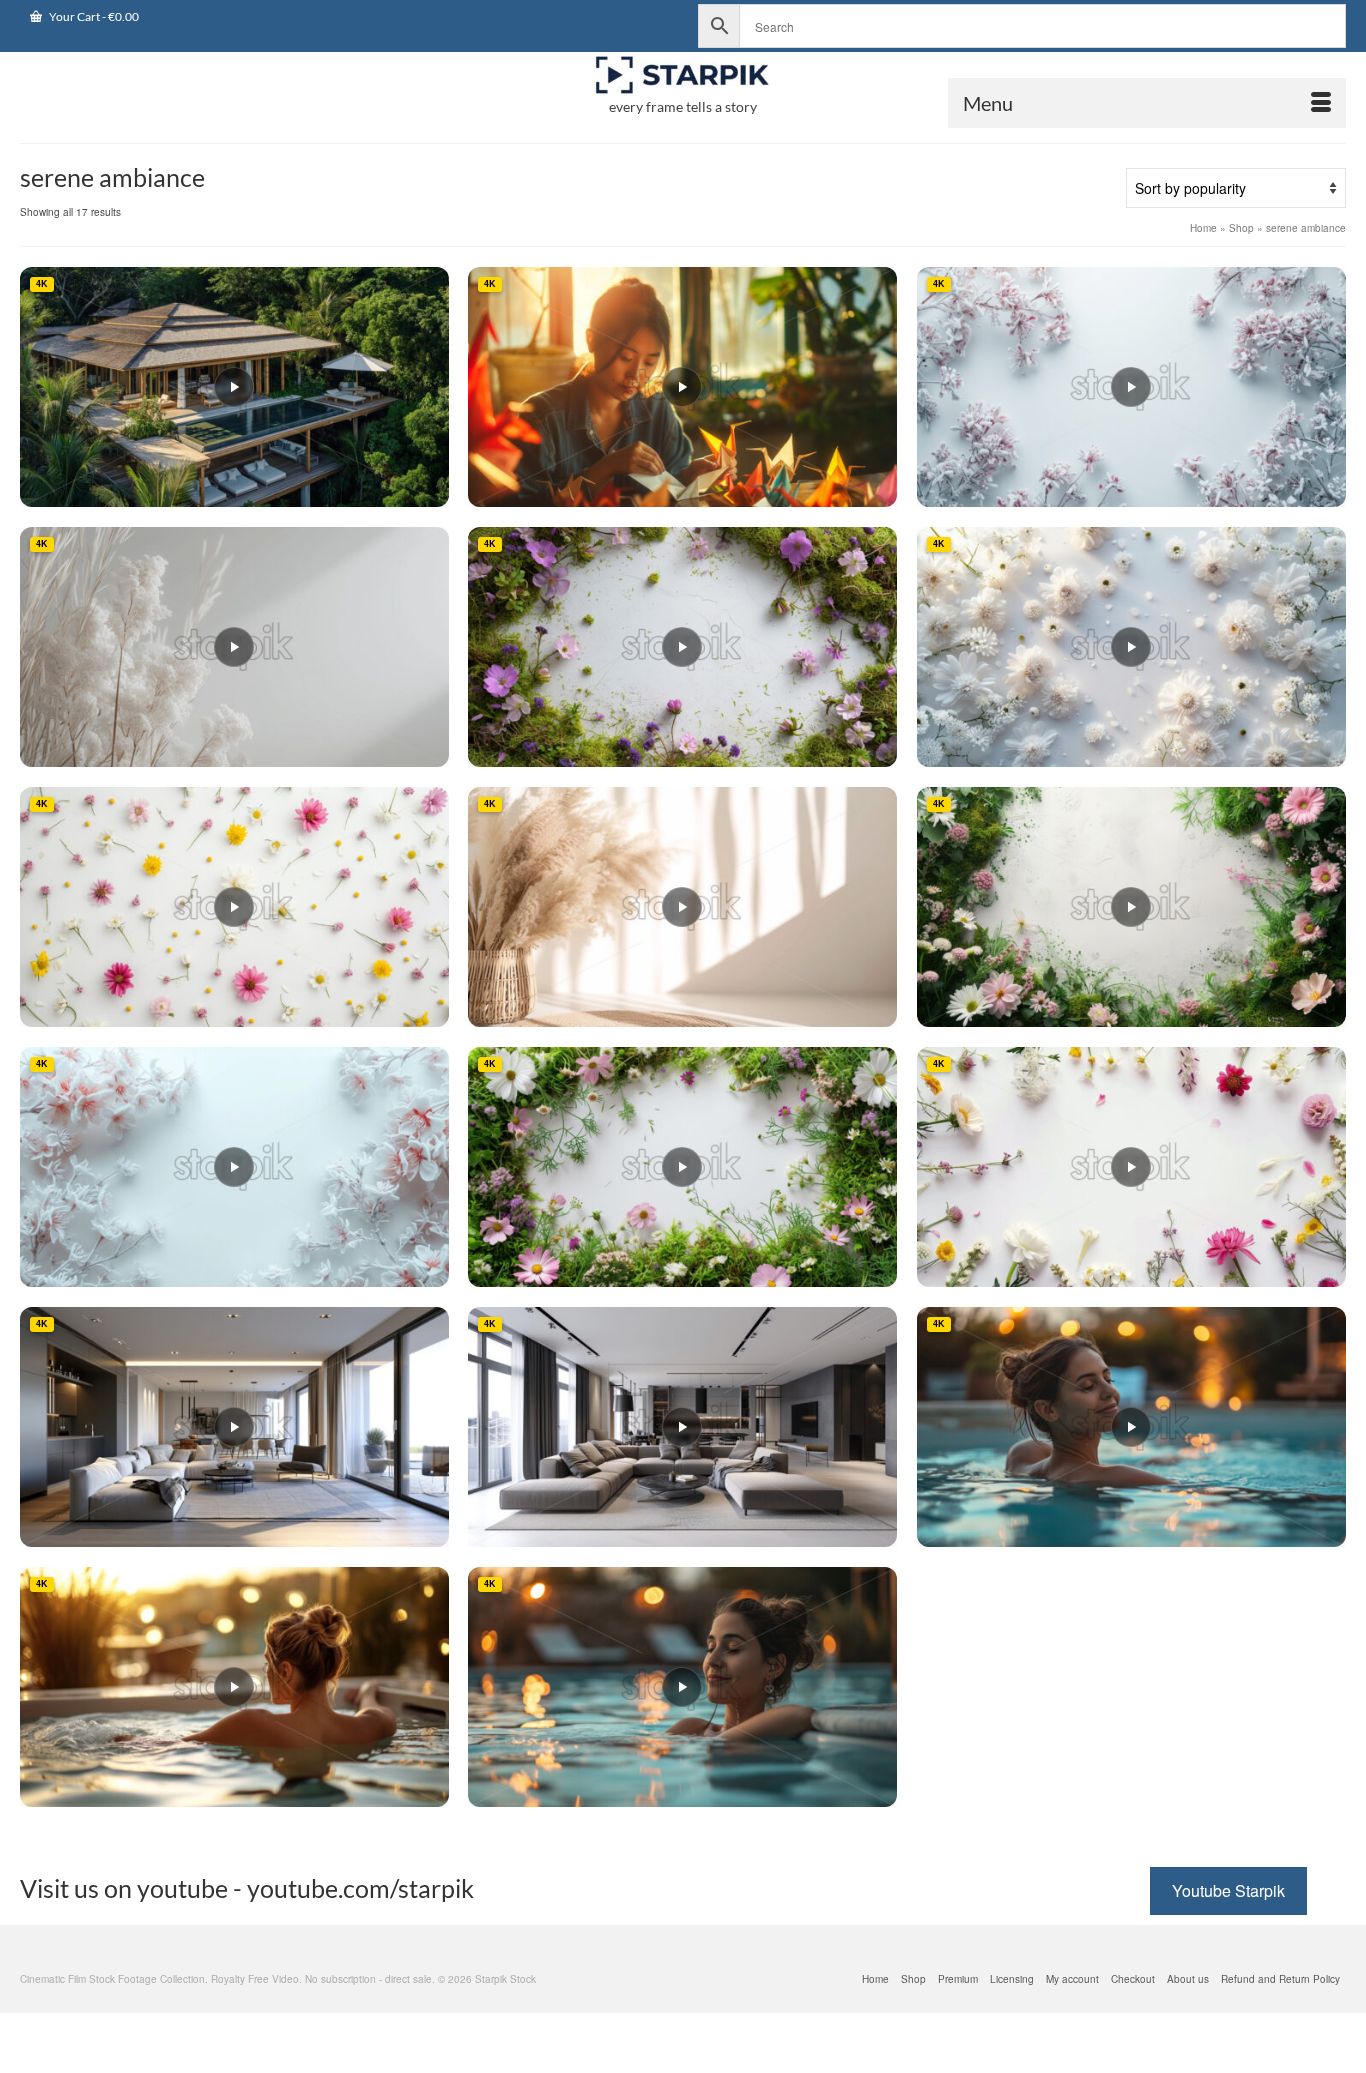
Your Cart (93, 16)
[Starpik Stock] (683, 75)
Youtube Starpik (1228, 1890)
